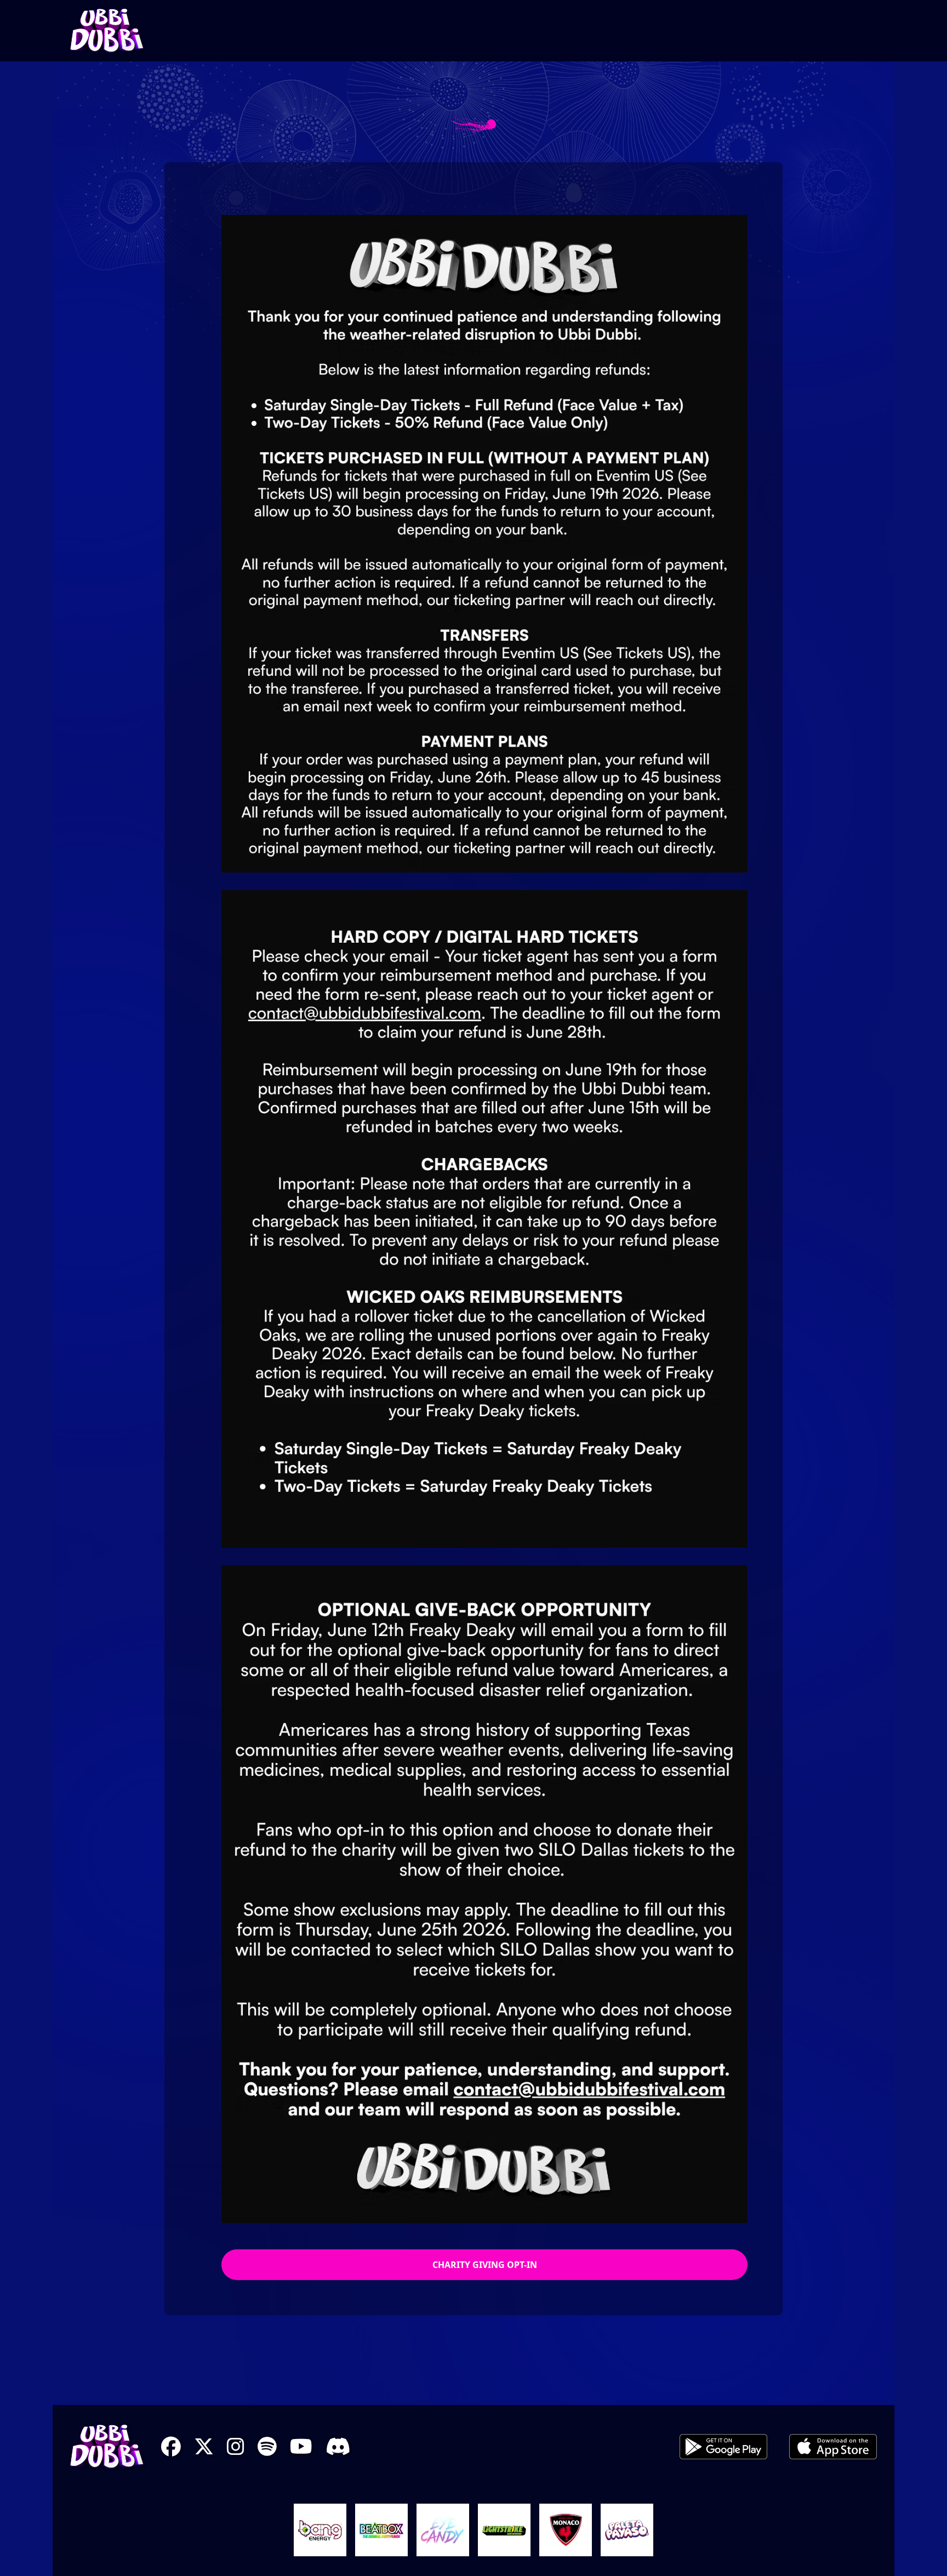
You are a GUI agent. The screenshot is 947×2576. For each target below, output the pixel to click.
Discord (338, 2447)
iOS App (833, 2447)
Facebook (171, 2447)
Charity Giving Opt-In (485, 2265)
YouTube (301, 2447)
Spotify (267, 2447)
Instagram (236, 2447)
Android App (723, 2447)
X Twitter (204, 2447)
